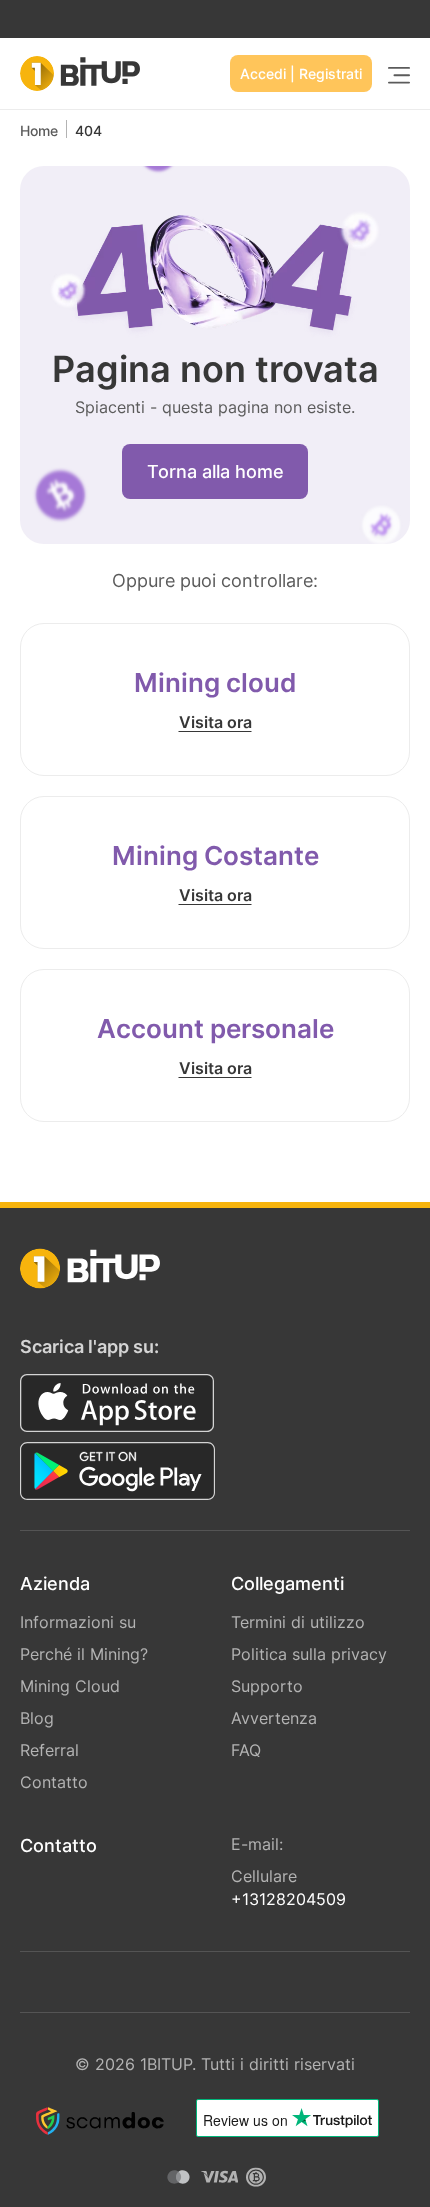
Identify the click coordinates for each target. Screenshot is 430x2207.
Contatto (54, 1782)
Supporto (267, 1686)
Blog (37, 1718)
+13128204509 (288, 1899)
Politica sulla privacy (309, 1654)
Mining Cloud (70, 1686)
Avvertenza (274, 1718)
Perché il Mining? (84, 1654)
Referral (49, 1750)
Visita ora (215, 722)
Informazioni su (78, 1622)
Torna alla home (215, 471)
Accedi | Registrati (301, 73)
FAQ (246, 1750)
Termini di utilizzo (298, 1622)
